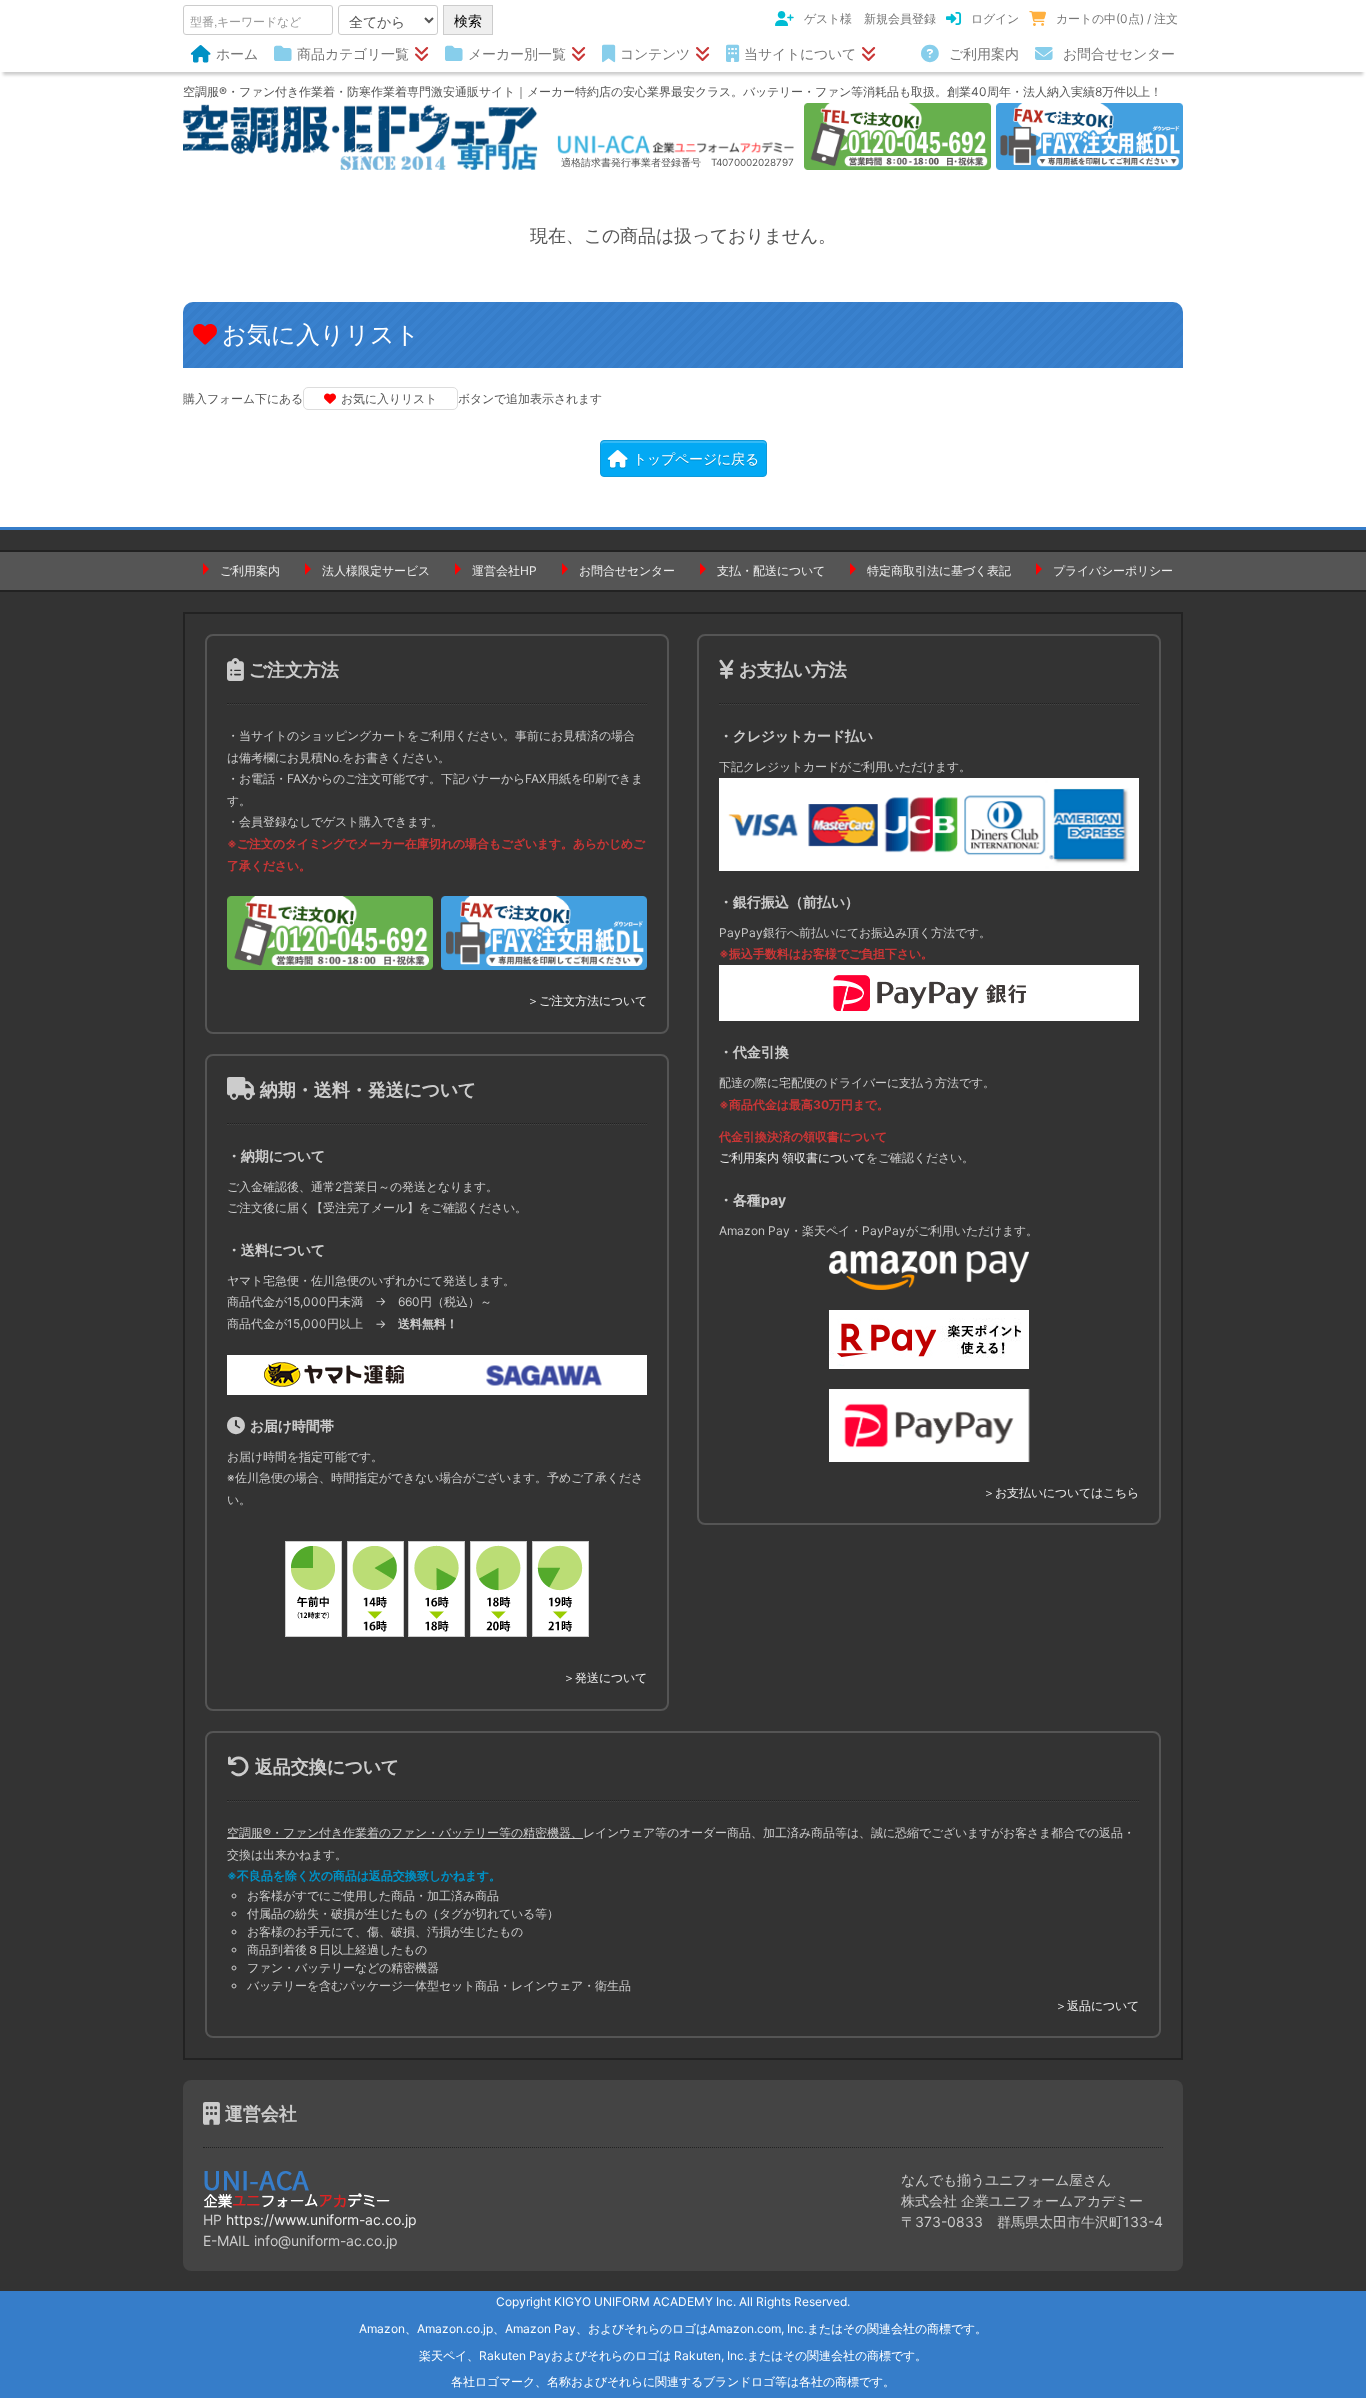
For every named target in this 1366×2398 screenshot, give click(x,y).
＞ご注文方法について (587, 1000)
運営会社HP (504, 570)
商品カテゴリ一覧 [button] (353, 53)
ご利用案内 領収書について (792, 1157)
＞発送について (605, 1677)
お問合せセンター (1119, 53)
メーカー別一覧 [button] (517, 53)
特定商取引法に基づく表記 (939, 570)
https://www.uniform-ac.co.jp (321, 2219)
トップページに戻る (696, 458)
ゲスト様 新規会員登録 (870, 18)
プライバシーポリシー (1113, 570)
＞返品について (1097, 2005)
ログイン (995, 18)
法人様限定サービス (376, 570)
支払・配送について (771, 570)
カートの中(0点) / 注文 (1117, 18)
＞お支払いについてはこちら (1061, 1492)
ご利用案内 (984, 53)
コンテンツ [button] (655, 53)
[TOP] (360, 135)
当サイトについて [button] (800, 53)
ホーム (237, 53)
